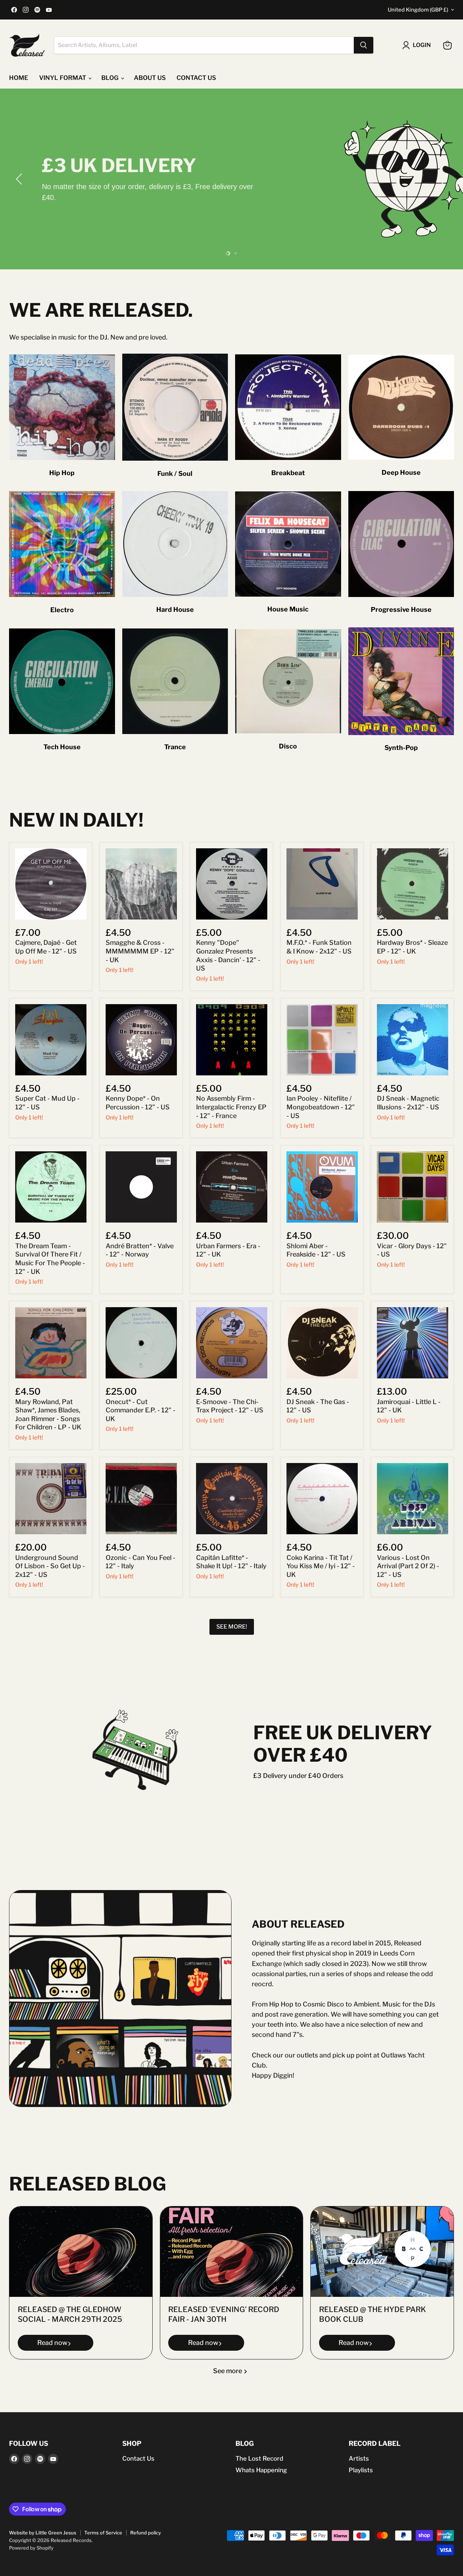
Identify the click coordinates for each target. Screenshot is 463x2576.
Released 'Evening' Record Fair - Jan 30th (224, 2315)
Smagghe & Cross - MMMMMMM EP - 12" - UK (140, 951)
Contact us (196, 78)
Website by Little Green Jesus (43, 2533)
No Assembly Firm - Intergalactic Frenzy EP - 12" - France (231, 1107)
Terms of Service (103, 2533)
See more (228, 2371)
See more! (232, 1627)
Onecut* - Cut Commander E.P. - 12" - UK (141, 1410)
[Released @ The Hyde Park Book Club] (382, 2252)
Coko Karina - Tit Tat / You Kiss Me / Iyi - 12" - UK (321, 1566)
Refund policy (146, 2533)
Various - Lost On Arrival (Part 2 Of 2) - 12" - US (408, 1566)
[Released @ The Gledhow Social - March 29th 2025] (81, 2252)
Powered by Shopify (31, 2548)
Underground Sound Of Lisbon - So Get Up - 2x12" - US (50, 1566)
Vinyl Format (63, 78)
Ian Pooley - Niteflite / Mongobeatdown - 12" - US (321, 1107)
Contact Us (138, 2458)
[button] (20, 179)
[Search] (364, 45)
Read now (52, 2343)
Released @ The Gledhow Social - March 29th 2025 (70, 2315)
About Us (150, 78)
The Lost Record (259, 2458)
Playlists (361, 2470)
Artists (359, 2458)
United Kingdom (418, 10)
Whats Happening (261, 2470)
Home (19, 78)
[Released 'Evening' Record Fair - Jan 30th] (232, 2252)
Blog (111, 78)
